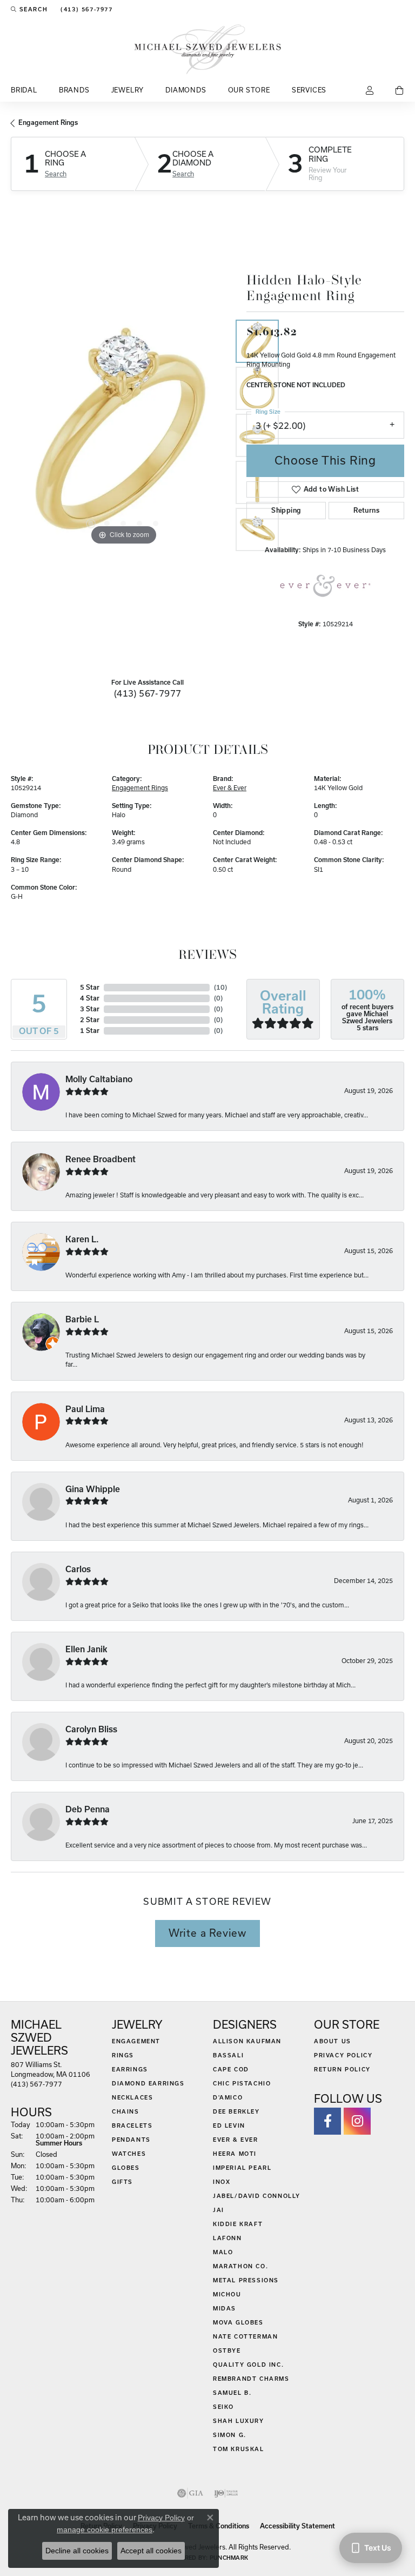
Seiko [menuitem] (223, 2407)
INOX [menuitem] (222, 2182)
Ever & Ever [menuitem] (236, 2140)
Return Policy (342, 2069)
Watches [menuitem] (129, 2154)
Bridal (24, 90)
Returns (366, 510)
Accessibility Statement (297, 2526)
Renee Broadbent (101, 1159)
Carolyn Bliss (91, 1729)
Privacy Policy (343, 2055)
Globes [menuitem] (126, 2168)
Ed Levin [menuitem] (229, 2125)
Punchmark (229, 2558)
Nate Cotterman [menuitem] (245, 2336)
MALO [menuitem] (223, 2252)
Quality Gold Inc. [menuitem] (248, 2365)
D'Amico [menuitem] (228, 2097)
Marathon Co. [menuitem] (240, 2266)
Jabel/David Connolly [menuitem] (257, 2196)
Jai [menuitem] (219, 2210)
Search (56, 174)
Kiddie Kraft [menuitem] (238, 2224)
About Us (333, 2041)
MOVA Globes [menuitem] (238, 2322)
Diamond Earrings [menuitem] (148, 2083)
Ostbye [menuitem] (227, 2350)
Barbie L (82, 1319)
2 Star (90, 1020)
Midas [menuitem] (225, 2308)
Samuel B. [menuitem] (232, 2393)
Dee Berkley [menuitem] (236, 2111)
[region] (123, 435)
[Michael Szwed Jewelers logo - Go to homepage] (208, 49)
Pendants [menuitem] (131, 2140)
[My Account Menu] (370, 91)
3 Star (90, 1009)
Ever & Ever (230, 788)
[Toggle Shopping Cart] (400, 91)
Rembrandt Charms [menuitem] (251, 2379)
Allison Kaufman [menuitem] (247, 2041)
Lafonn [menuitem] (227, 2238)
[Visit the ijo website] (226, 2493)
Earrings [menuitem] (130, 2069)
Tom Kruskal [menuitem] (239, 2449)
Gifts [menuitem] (122, 2182)
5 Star (90, 987)
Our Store (249, 90)
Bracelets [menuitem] (132, 2125)
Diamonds (186, 90)
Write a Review (207, 1933)
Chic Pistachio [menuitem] (242, 2083)
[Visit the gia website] (190, 2493)
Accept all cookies (151, 2551)
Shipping (286, 510)
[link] (85, 9)
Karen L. (82, 1239)
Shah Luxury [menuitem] (239, 2421)
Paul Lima (85, 1409)
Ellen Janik (86, 1649)
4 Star (90, 998)
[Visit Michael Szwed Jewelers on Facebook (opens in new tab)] (327, 2121)
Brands (74, 90)
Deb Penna (88, 1809)
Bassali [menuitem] (228, 2055)
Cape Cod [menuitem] (231, 2069)
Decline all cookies (77, 2551)
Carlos (78, 1569)
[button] (29, 9)
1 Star (90, 1031)
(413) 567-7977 (148, 693)
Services (309, 90)
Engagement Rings (48, 122)
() (220, 987)
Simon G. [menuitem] (230, 2435)
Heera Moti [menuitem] (235, 2154)
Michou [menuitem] (227, 2294)
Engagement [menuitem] (136, 2041)
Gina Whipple (93, 1489)
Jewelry (128, 90)
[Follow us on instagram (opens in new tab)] (357, 2121)
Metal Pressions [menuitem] (246, 2280)
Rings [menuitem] (123, 2055)
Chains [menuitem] (126, 2111)
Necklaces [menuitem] (132, 2097)
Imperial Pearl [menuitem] (242, 2168)
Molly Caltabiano (99, 1079)
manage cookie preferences (105, 2529)
